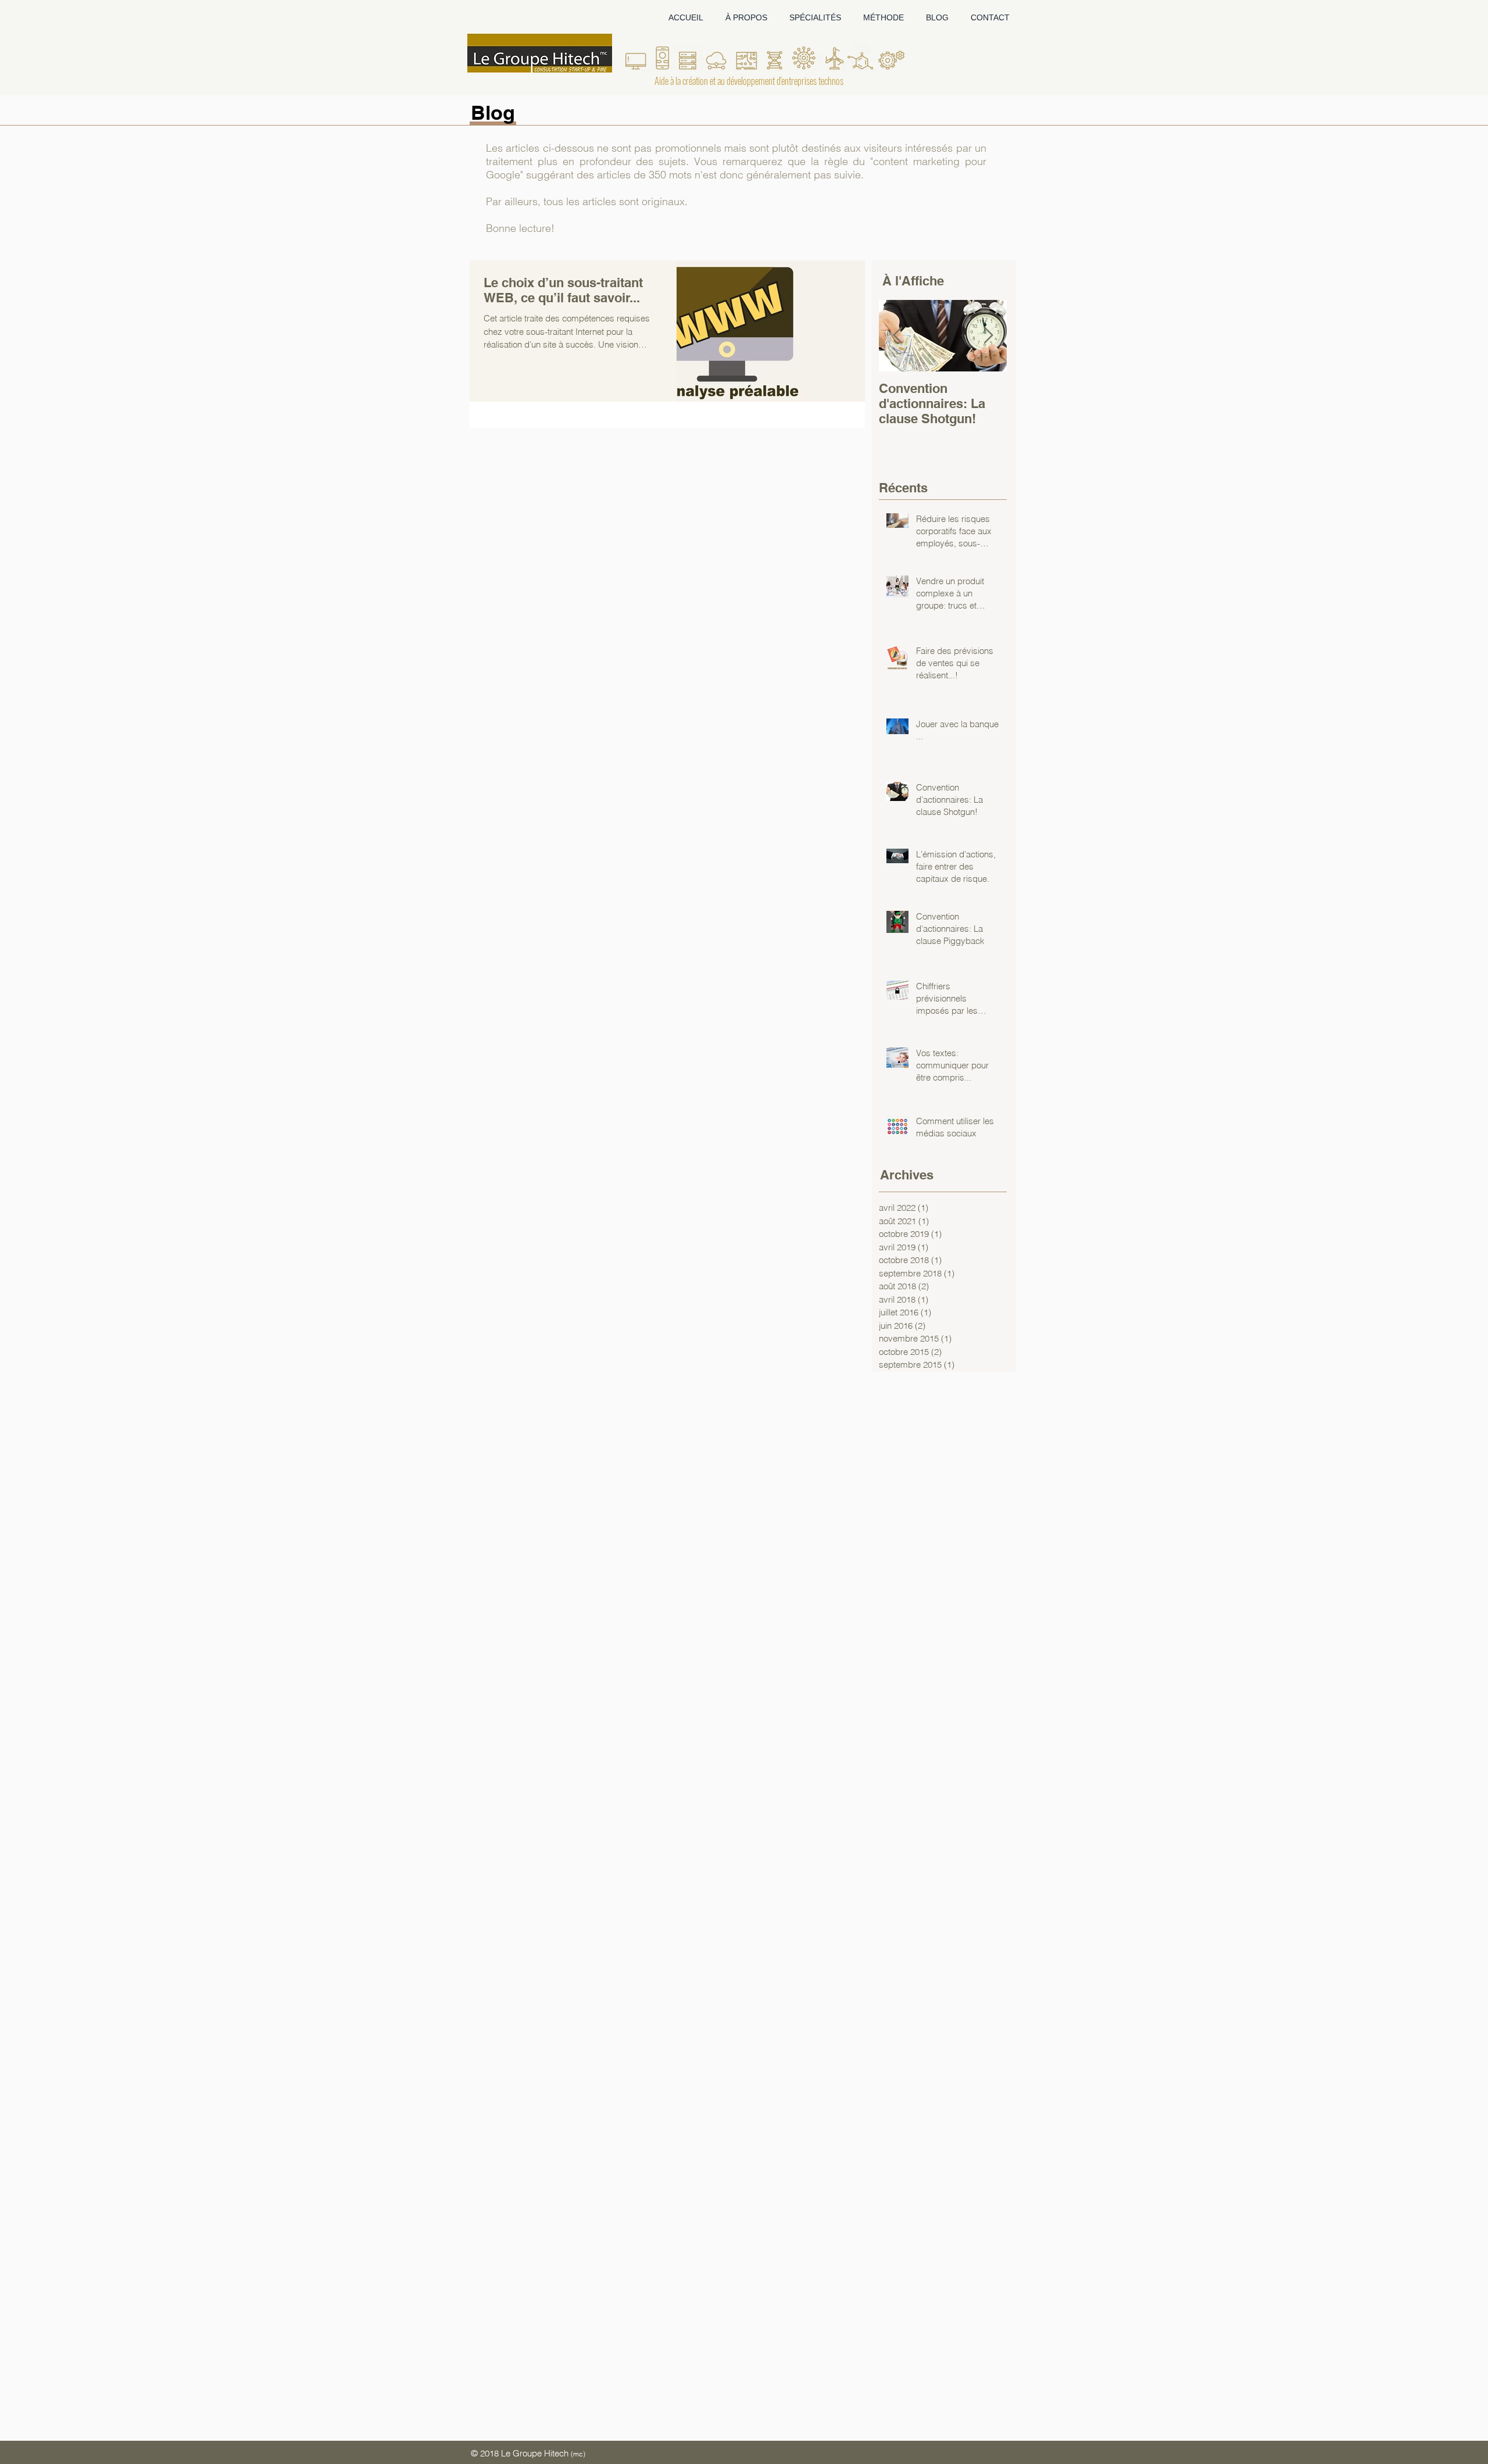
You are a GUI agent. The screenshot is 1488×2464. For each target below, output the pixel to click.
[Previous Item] (897, 336)
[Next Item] (988, 336)
